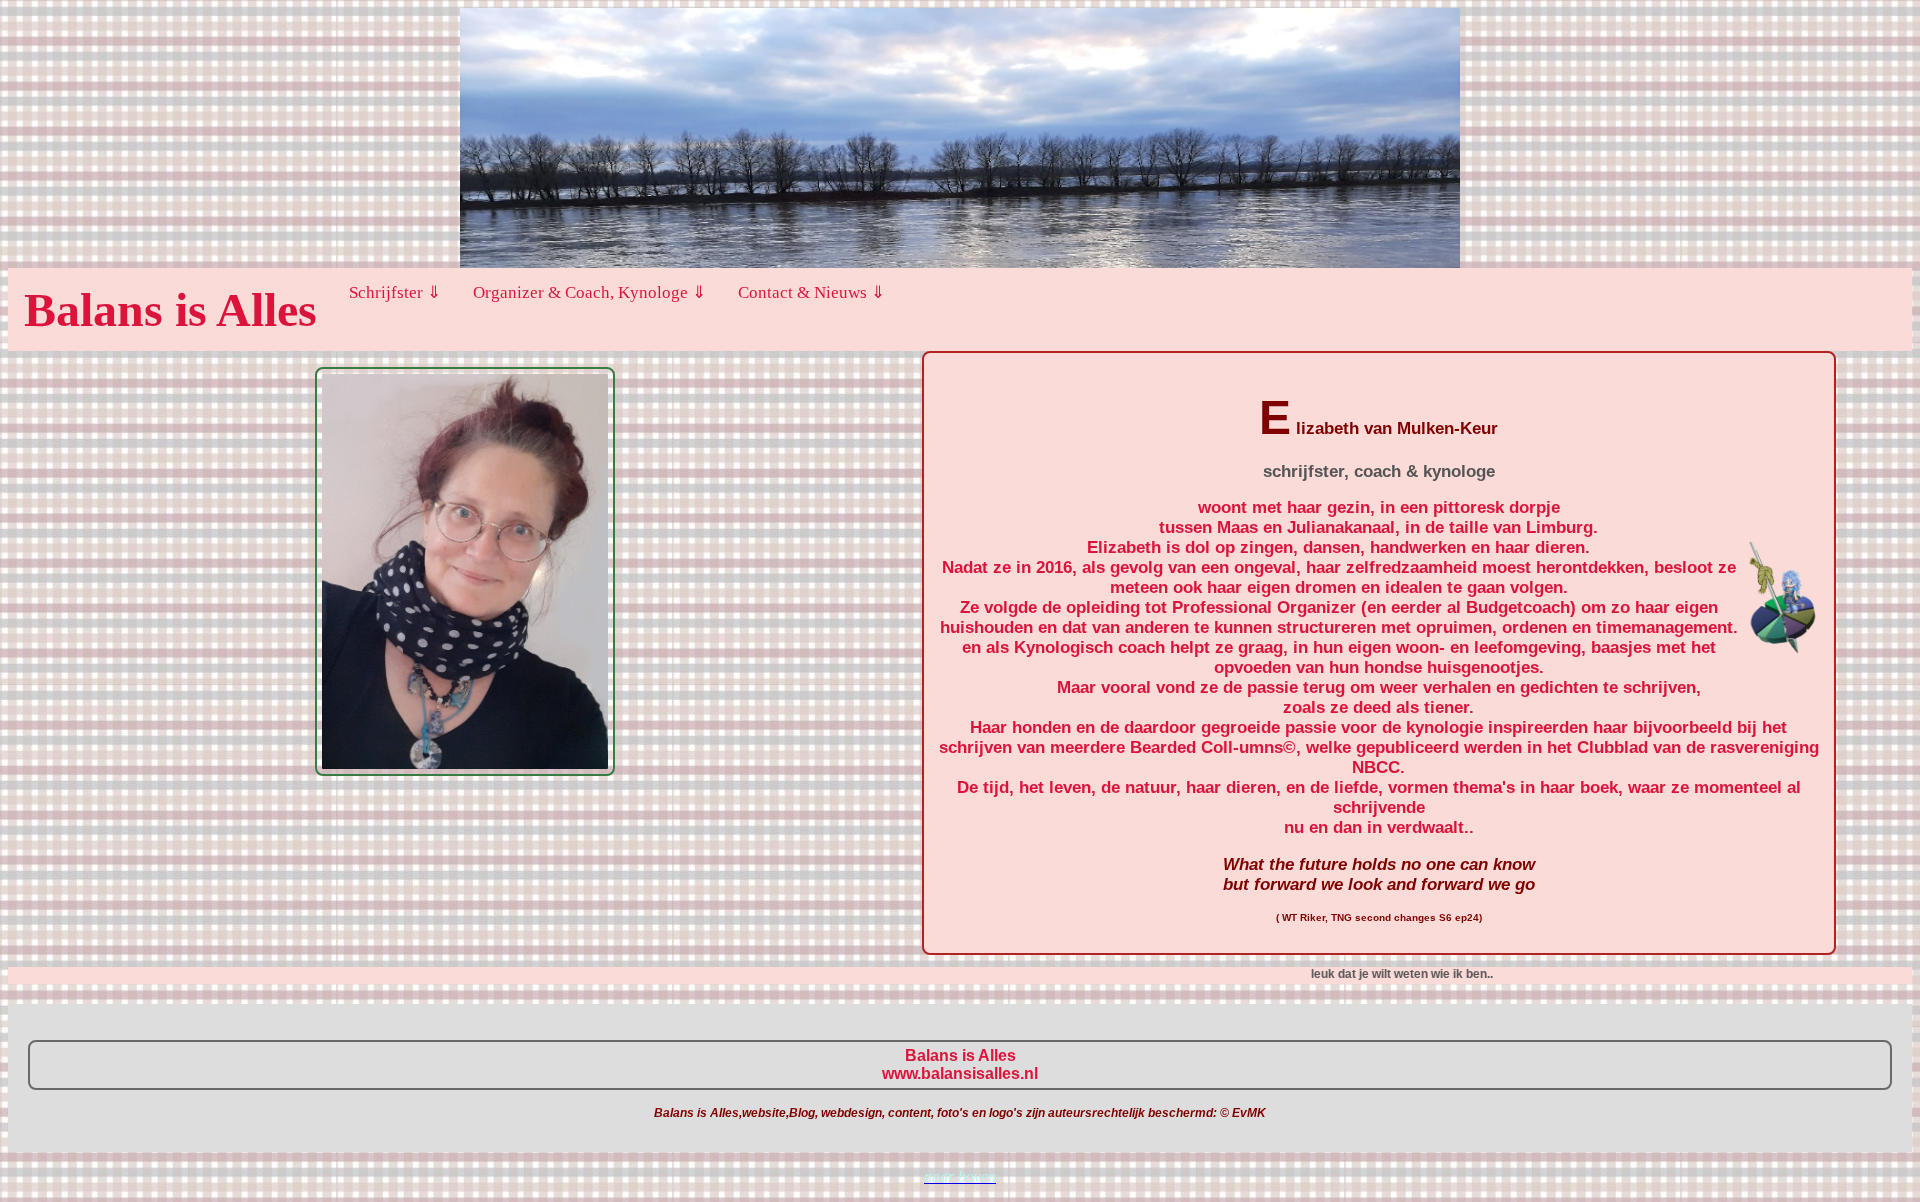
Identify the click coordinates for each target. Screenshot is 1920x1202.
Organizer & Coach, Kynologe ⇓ (589, 292)
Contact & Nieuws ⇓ (811, 292)
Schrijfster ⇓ (395, 292)
